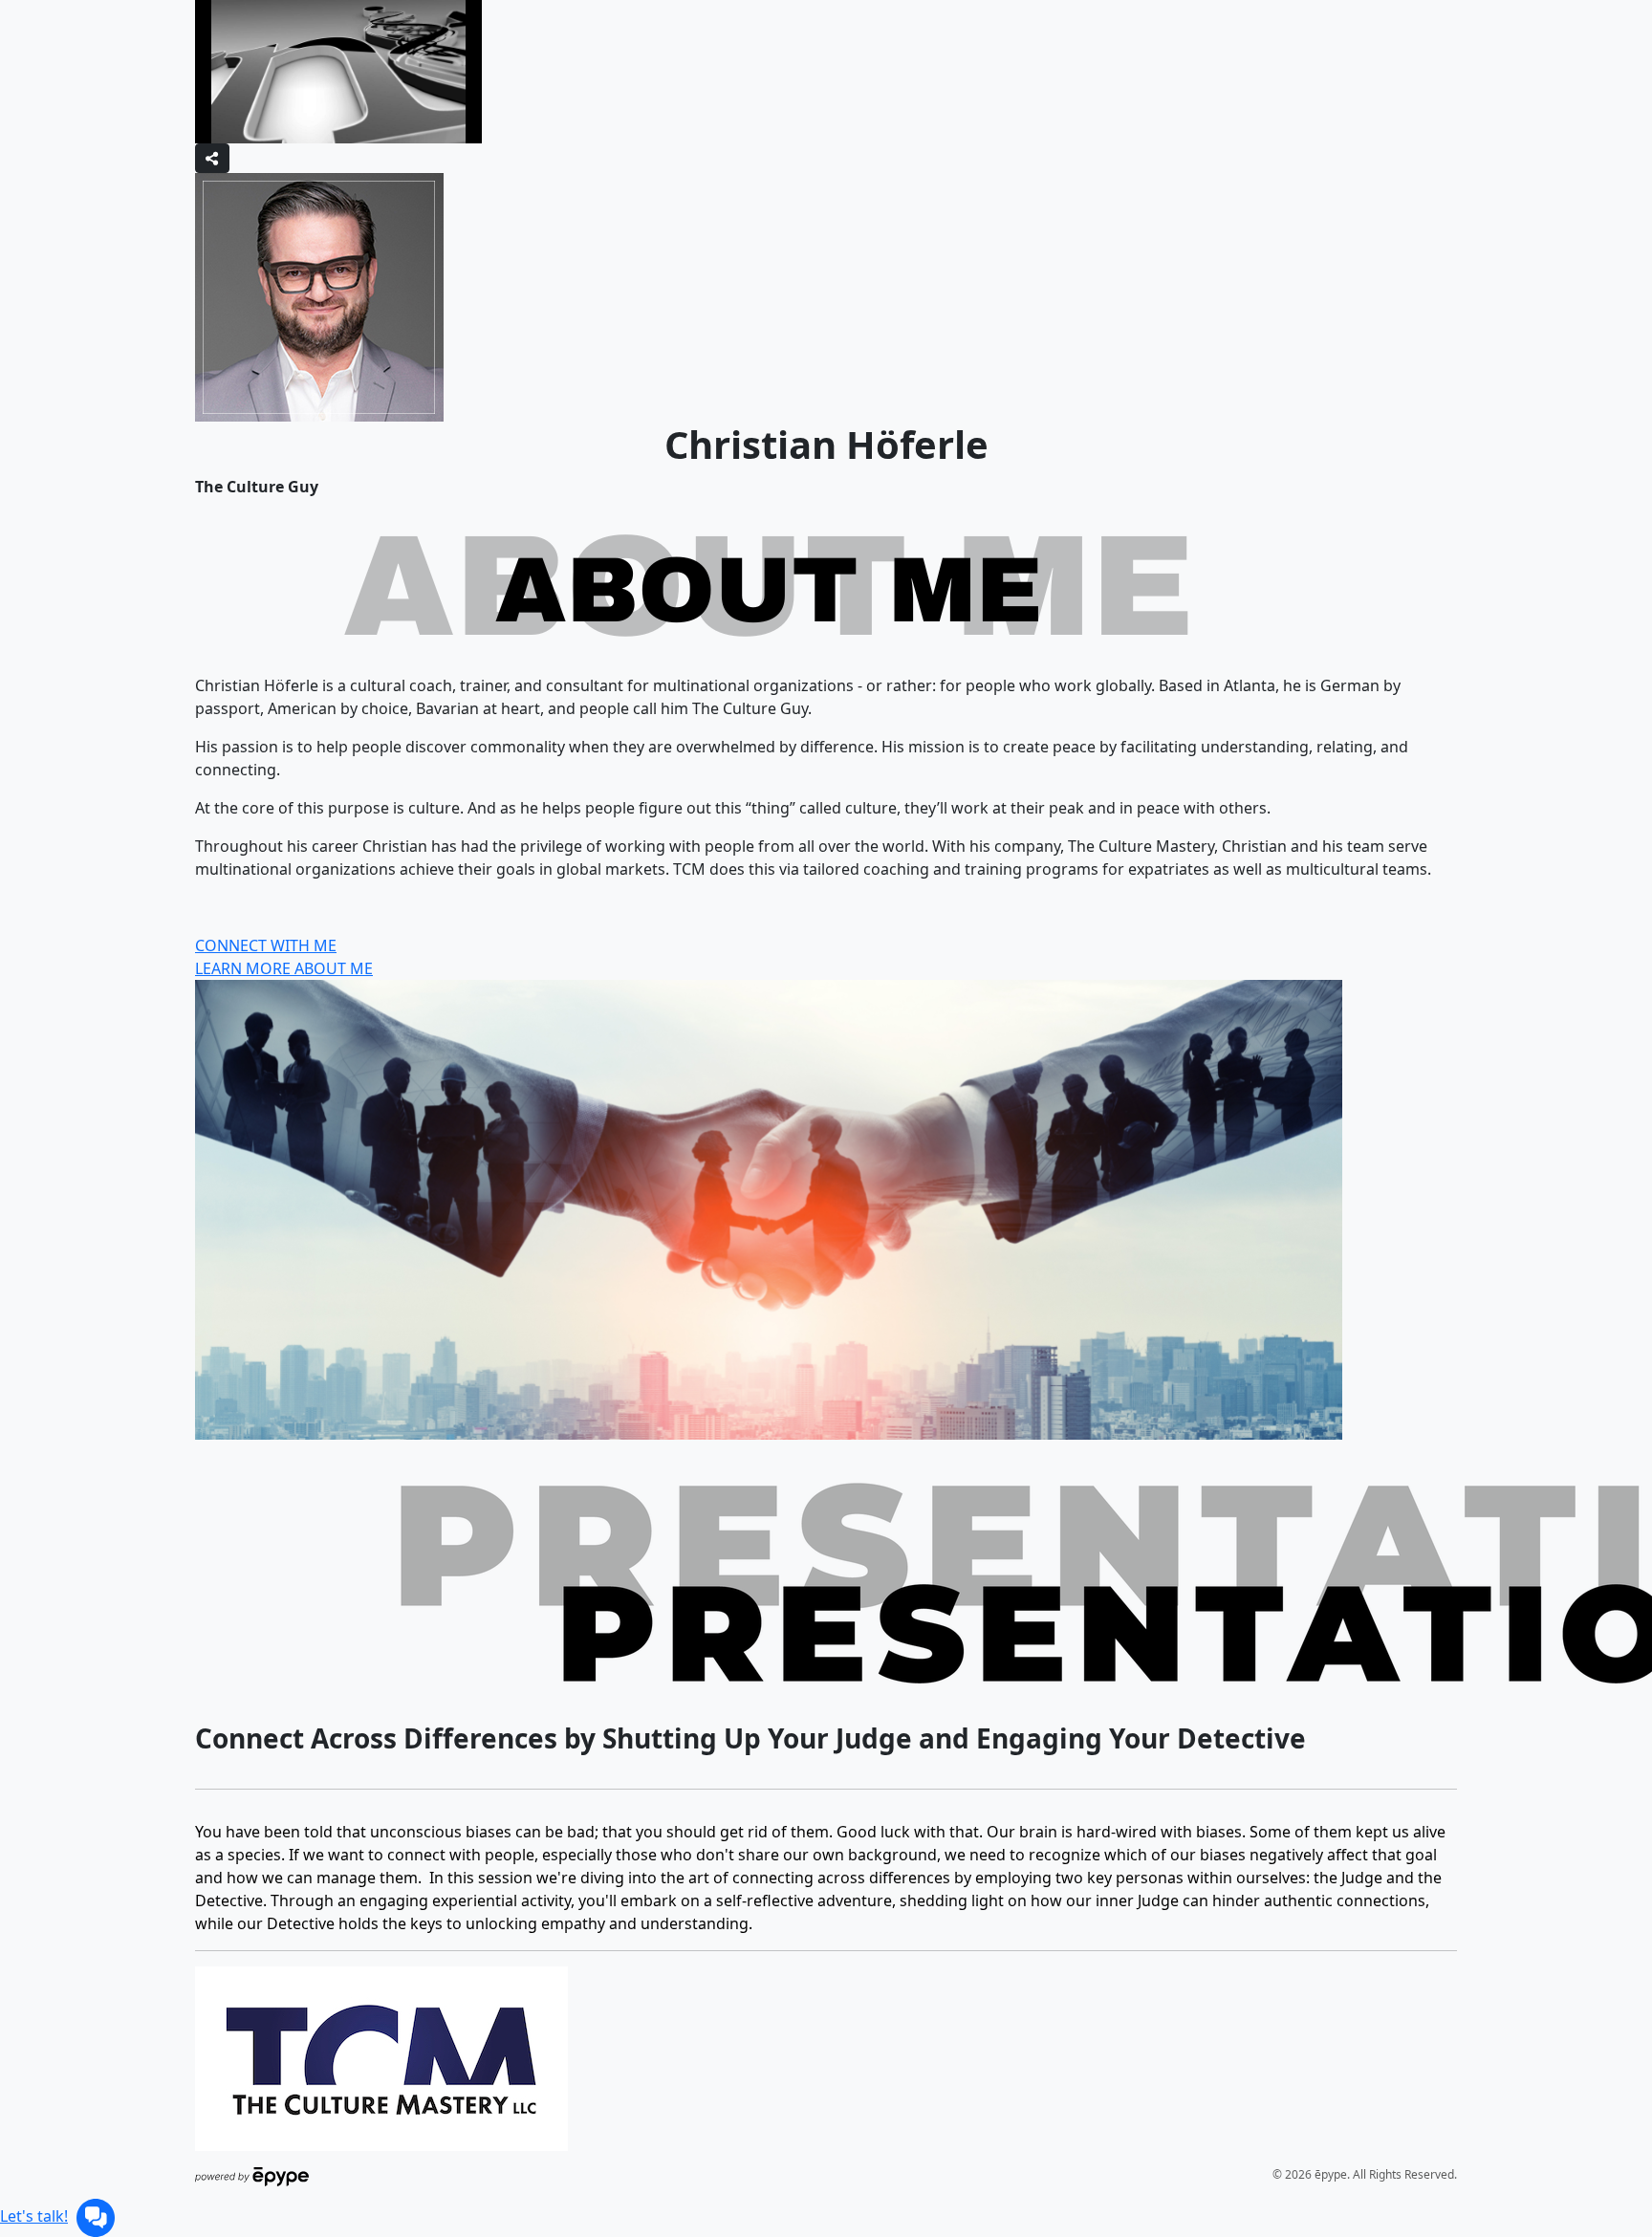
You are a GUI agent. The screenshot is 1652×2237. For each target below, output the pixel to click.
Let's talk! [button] (34, 2216)
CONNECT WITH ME (266, 945)
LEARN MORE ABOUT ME (284, 968)
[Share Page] (212, 158)
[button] (96, 2216)
